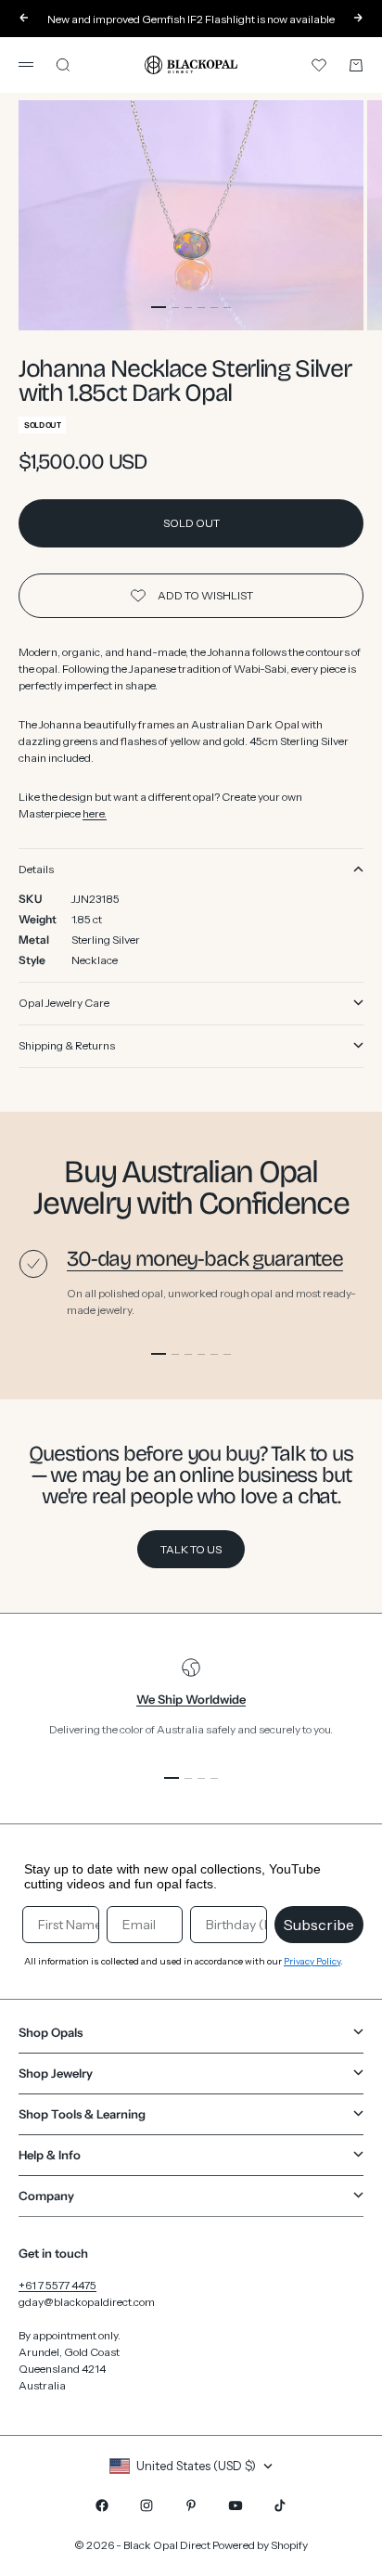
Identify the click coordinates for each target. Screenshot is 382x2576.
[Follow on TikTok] (280, 2505)
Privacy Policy (312, 1961)
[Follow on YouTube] (236, 2505)
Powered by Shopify (260, 2545)
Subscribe (319, 1925)
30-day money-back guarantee (205, 1259)
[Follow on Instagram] (146, 2505)
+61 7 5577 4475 (57, 2285)
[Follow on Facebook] (102, 2505)
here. (95, 813)
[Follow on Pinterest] (191, 2505)
